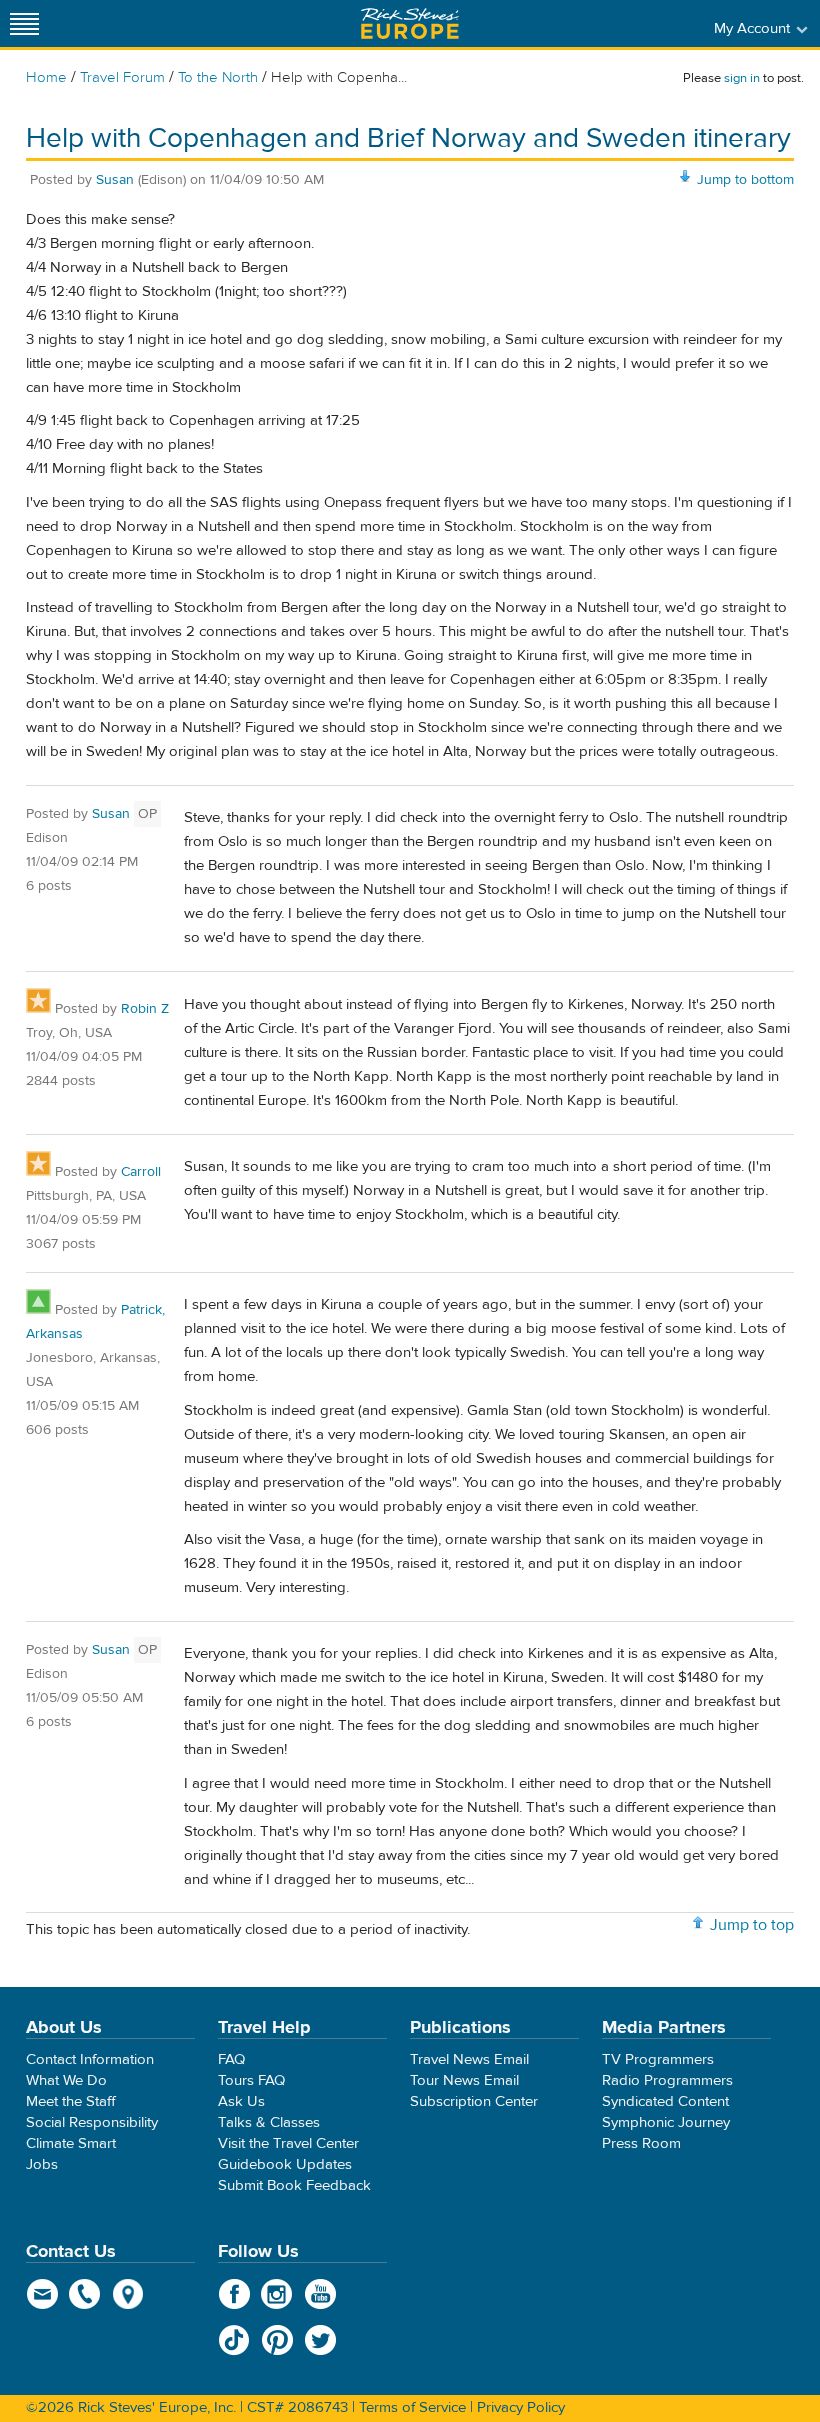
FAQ (231, 2059)
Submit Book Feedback (294, 2185)
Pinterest (277, 2340)
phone (85, 2294)
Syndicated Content (665, 2101)
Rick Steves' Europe (410, 23)
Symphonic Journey (666, 2122)
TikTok (234, 2340)
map (128, 2294)
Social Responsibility (92, 2122)
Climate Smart (71, 2143)
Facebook (234, 2294)
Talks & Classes (269, 2122)
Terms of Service (412, 2407)
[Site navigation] (25, 23)
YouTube (320, 2294)
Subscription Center (474, 2101)
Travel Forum (122, 77)
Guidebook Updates (285, 2164)
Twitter (320, 2340)
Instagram (277, 2294)
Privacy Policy (521, 2407)
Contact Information (90, 2059)
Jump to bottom (745, 180)
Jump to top (752, 1925)
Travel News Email (469, 2059)
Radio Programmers (667, 2080)
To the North (218, 77)
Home (46, 77)
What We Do (66, 2080)
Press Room (641, 2143)
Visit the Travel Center (288, 2143)
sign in (742, 78)
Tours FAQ (251, 2080)
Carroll (141, 1172)
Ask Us (241, 2101)
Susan (115, 180)
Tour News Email (464, 2080)
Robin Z (145, 1009)
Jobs (42, 2164)
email (42, 2294)
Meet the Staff (71, 2101)
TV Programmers (658, 2059)
